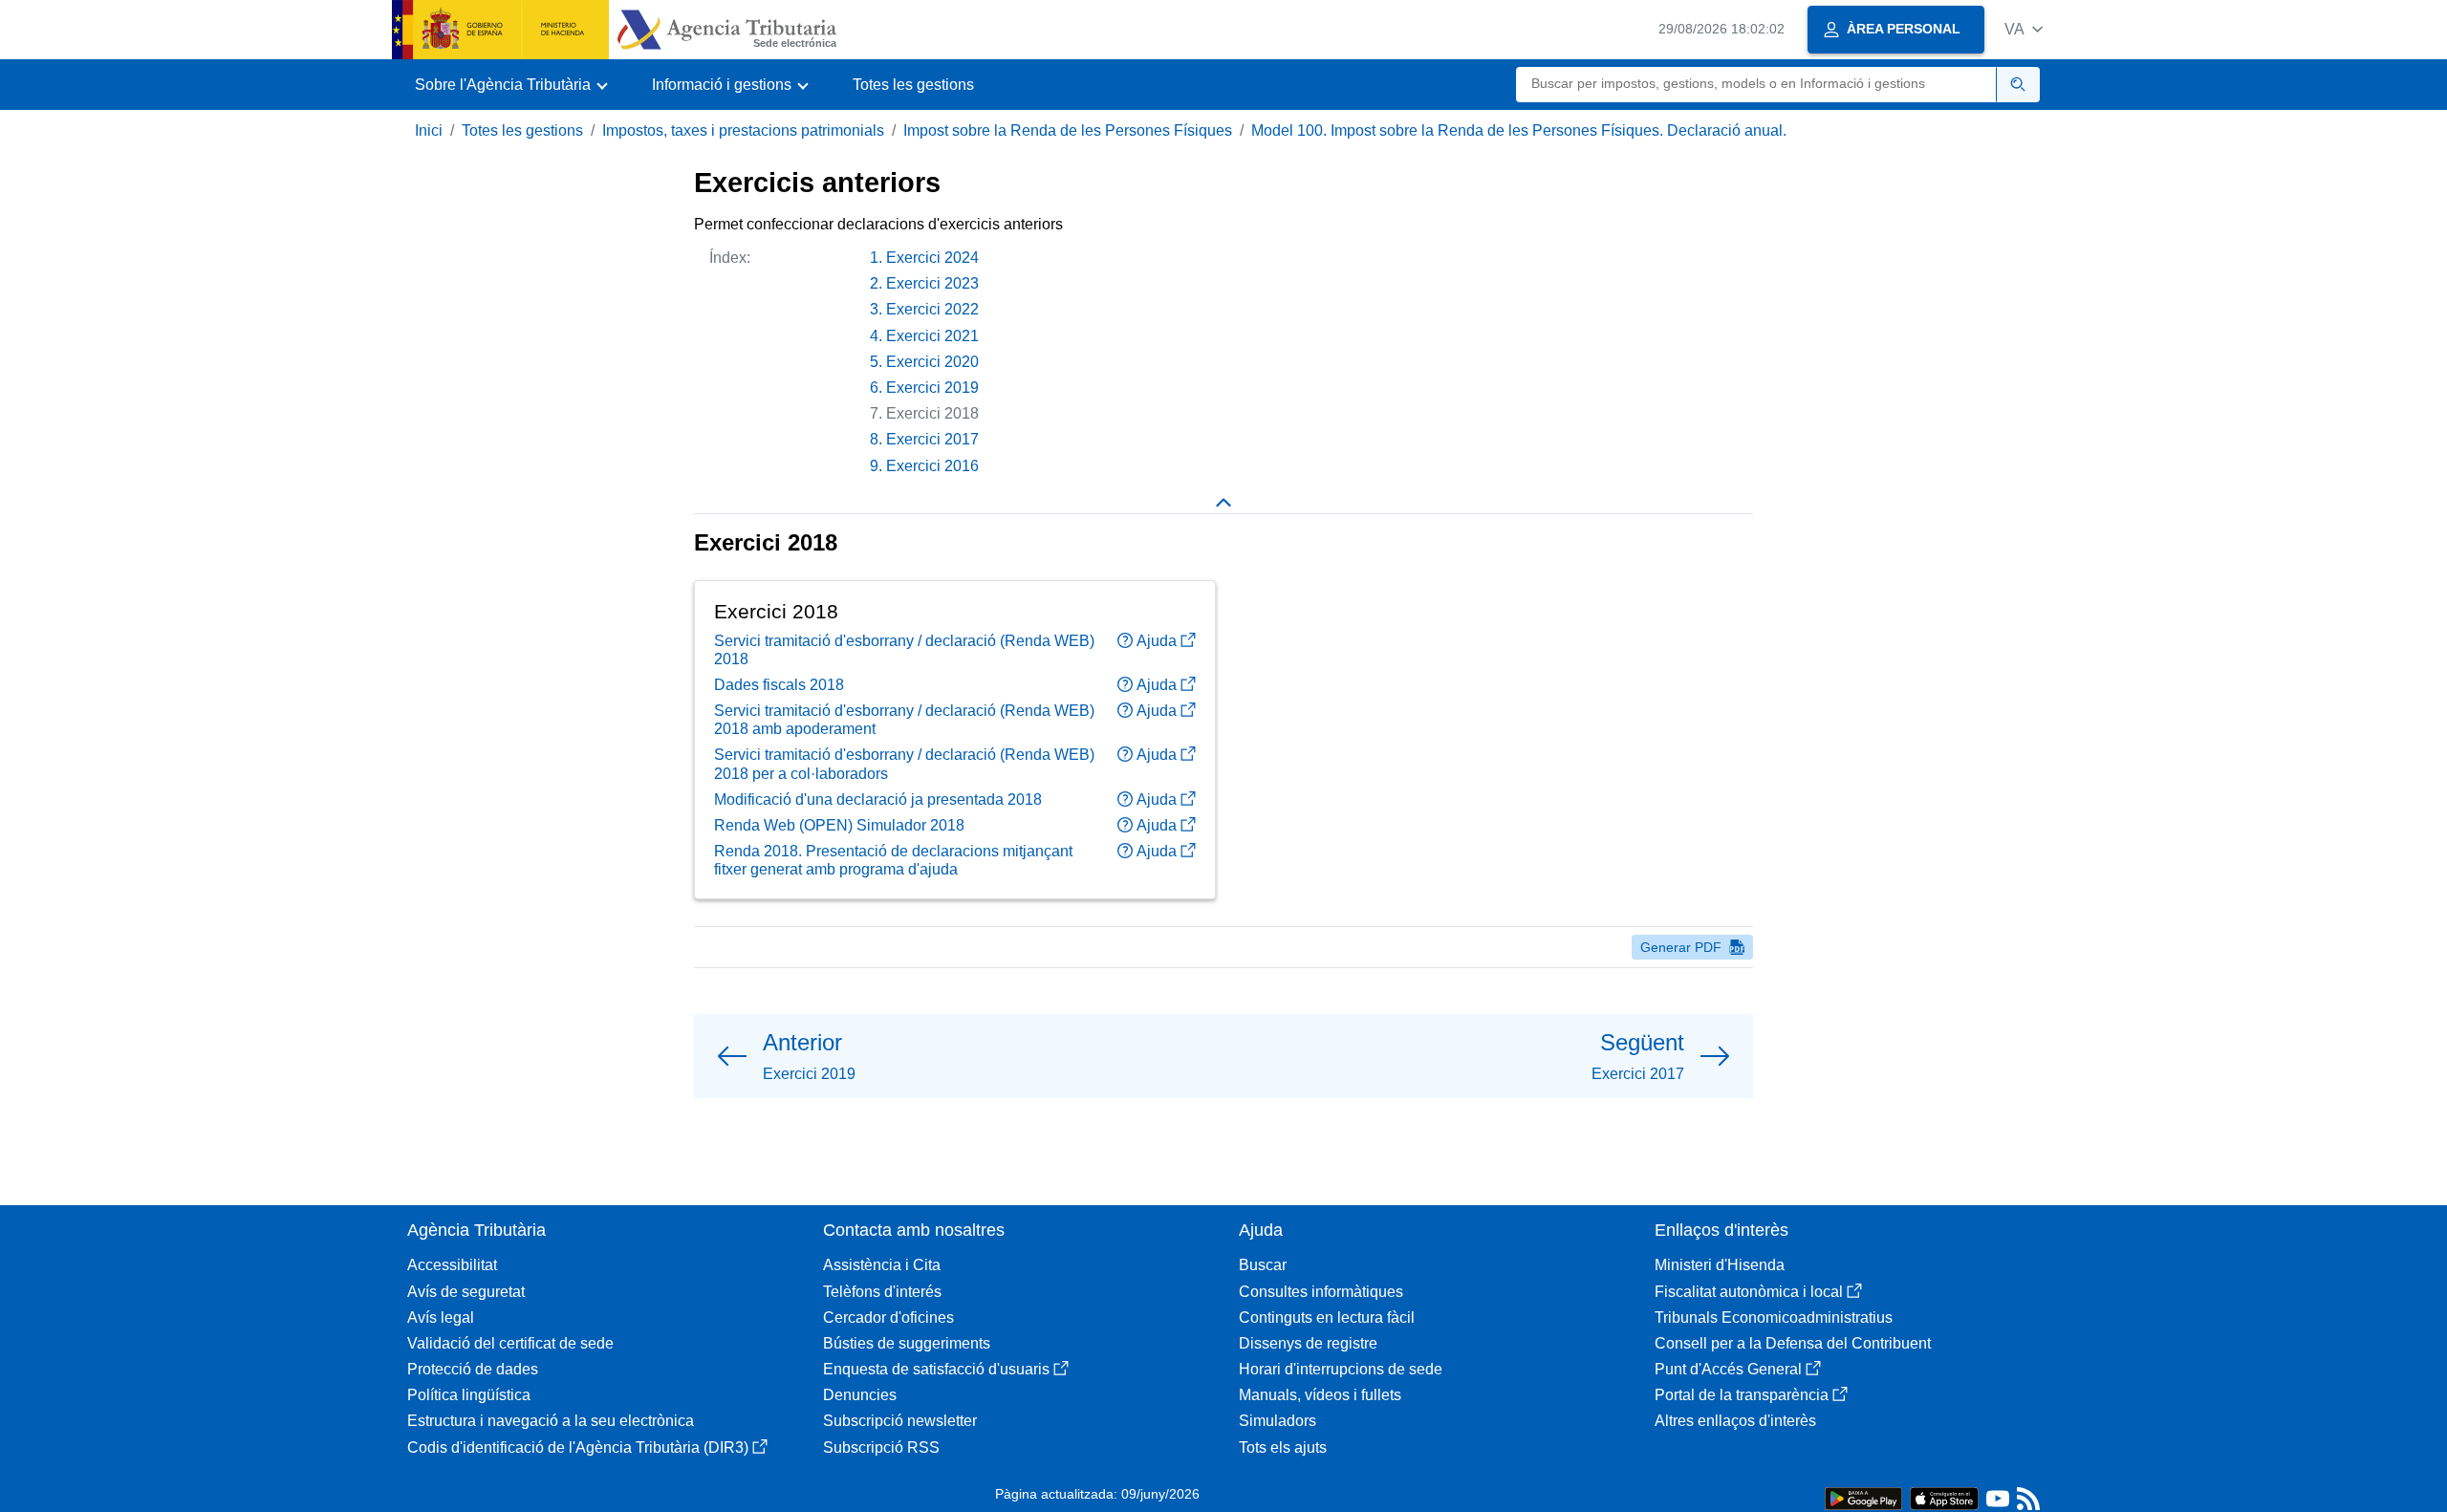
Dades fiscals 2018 (779, 685)
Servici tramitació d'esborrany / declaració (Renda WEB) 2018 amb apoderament (904, 720)
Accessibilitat (452, 1265)
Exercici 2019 (932, 388)
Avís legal (441, 1318)
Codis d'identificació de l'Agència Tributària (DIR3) (578, 1447)
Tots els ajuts (1283, 1447)
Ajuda (1157, 641)
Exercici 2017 (932, 439)
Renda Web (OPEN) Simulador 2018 (839, 825)
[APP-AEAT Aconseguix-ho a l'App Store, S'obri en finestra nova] (1944, 1497)
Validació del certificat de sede (510, 1343)
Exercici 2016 (932, 466)
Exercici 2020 (932, 362)
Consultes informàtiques (1321, 1292)
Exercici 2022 (932, 309)
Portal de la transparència (1742, 1395)
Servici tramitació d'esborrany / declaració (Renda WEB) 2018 (904, 650)
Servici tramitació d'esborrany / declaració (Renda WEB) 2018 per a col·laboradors (904, 764)
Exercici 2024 (932, 258)
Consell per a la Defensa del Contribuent (1793, 1343)
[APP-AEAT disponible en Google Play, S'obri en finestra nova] (1863, 1497)
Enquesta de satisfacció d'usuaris (936, 1369)
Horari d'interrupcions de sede (1341, 1369)
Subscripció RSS (881, 1447)
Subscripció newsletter (900, 1421)
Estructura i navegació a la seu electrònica (551, 1421)
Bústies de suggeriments (907, 1343)
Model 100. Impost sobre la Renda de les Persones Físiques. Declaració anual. (1519, 130)
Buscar (1263, 1265)
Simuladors (1278, 1421)
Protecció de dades (473, 1369)
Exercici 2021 (932, 336)
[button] (2024, 29)
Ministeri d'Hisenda (1720, 1265)
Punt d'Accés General (1728, 1369)
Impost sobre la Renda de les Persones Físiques (1068, 130)
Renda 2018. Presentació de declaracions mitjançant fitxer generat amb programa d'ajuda (893, 860)
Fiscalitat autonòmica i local (1749, 1292)
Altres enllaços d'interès (1735, 1421)
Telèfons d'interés (882, 1292)
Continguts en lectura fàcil (1327, 1318)
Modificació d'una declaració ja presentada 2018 (878, 799)
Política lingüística (469, 1395)
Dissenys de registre (1308, 1343)
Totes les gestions (913, 85)
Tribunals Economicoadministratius (1774, 1318)
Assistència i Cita (882, 1265)
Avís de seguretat (466, 1292)
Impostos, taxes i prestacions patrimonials (743, 130)
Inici (429, 130)
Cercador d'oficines (888, 1318)
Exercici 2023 (932, 283)
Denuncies (860, 1395)
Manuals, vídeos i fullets (1320, 1395)
